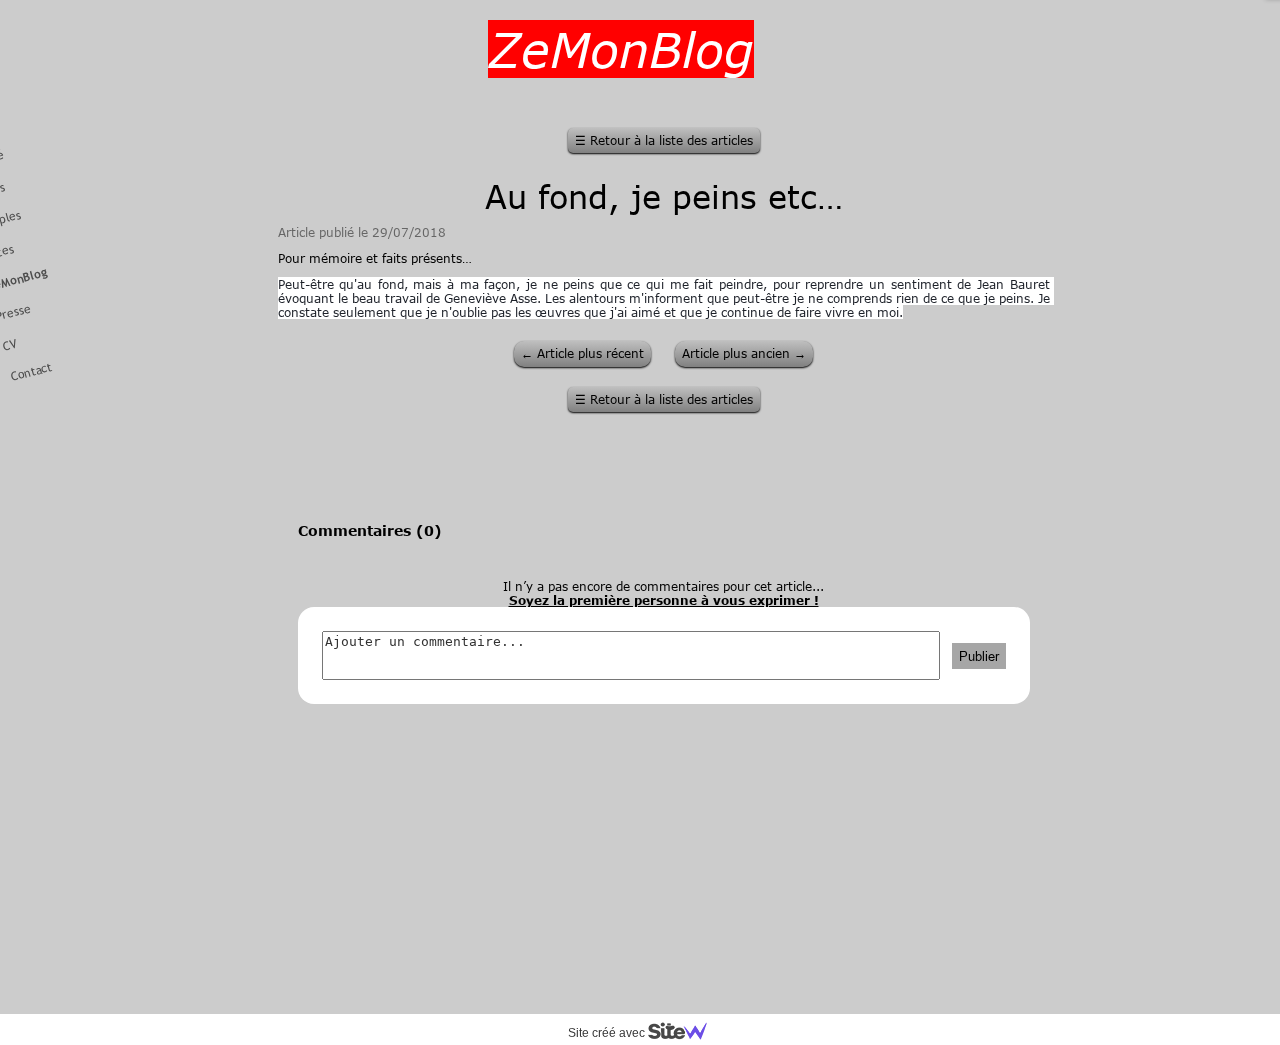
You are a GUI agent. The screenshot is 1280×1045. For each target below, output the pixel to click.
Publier (979, 656)
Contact (31, 372)
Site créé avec (608, 1033)
